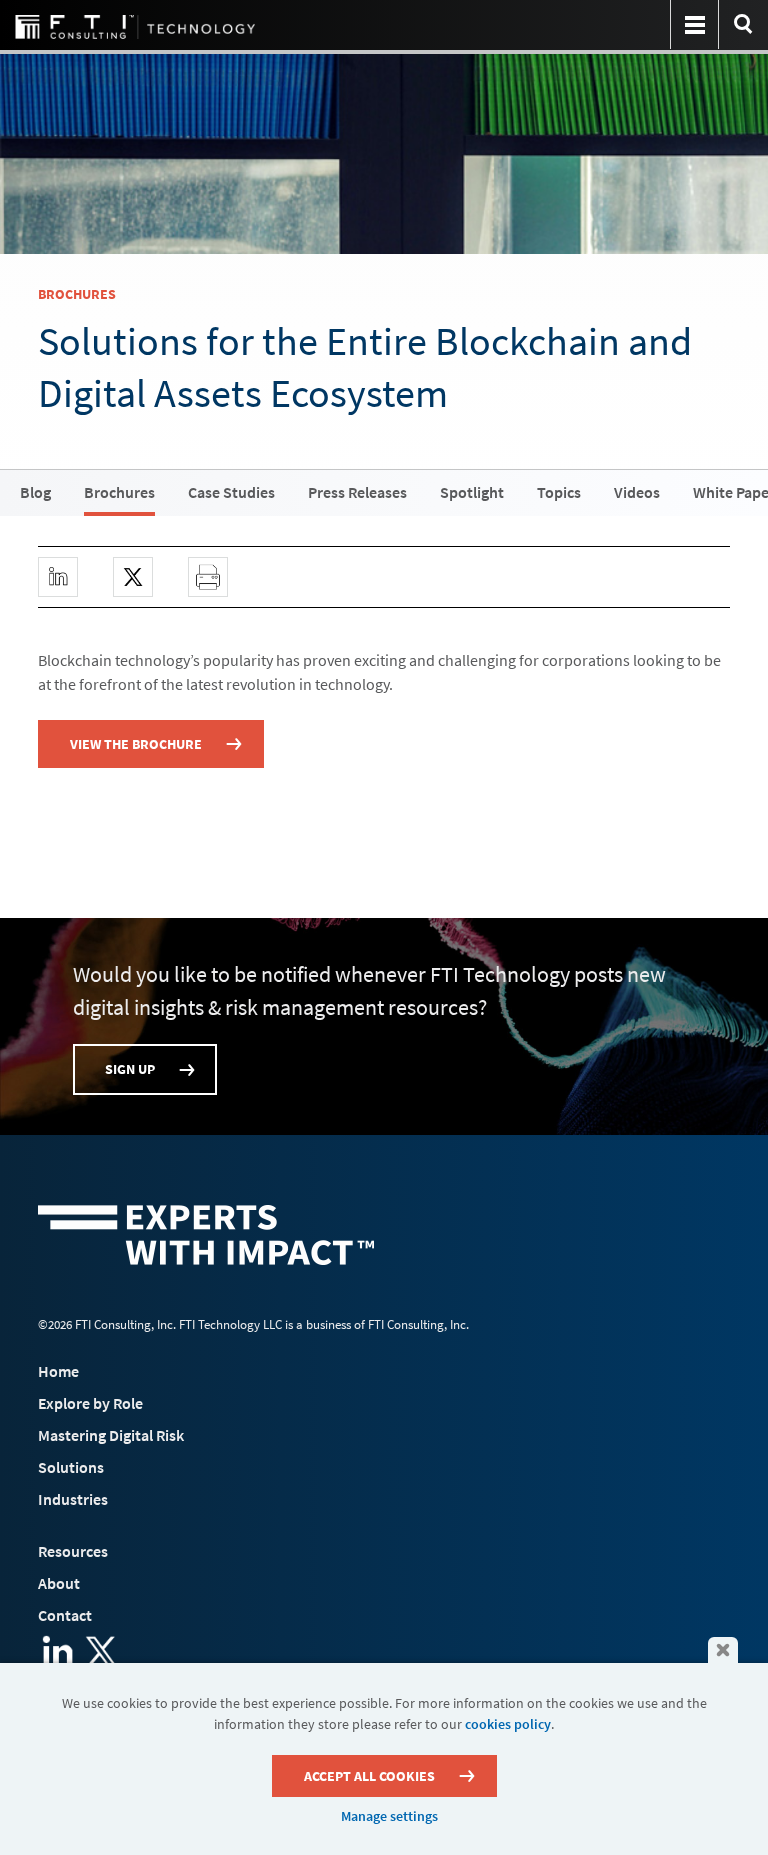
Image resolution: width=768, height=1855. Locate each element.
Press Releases (357, 492)
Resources (73, 1551)
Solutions (71, 1467)
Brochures (119, 492)
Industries (73, 1499)
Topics (559, 492)
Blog (35, 492)
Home (58, 1371)
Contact (65, 1615)
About (59, 1583)
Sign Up (130, 1069)
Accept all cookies (369, 1776)
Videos (637, 492)
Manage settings (389, 1816)
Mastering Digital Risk (111, 1435)
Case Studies (231, 492)
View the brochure (136, 744)
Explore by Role (90, 1403)
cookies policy (508, 1724)
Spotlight (472, 492)
